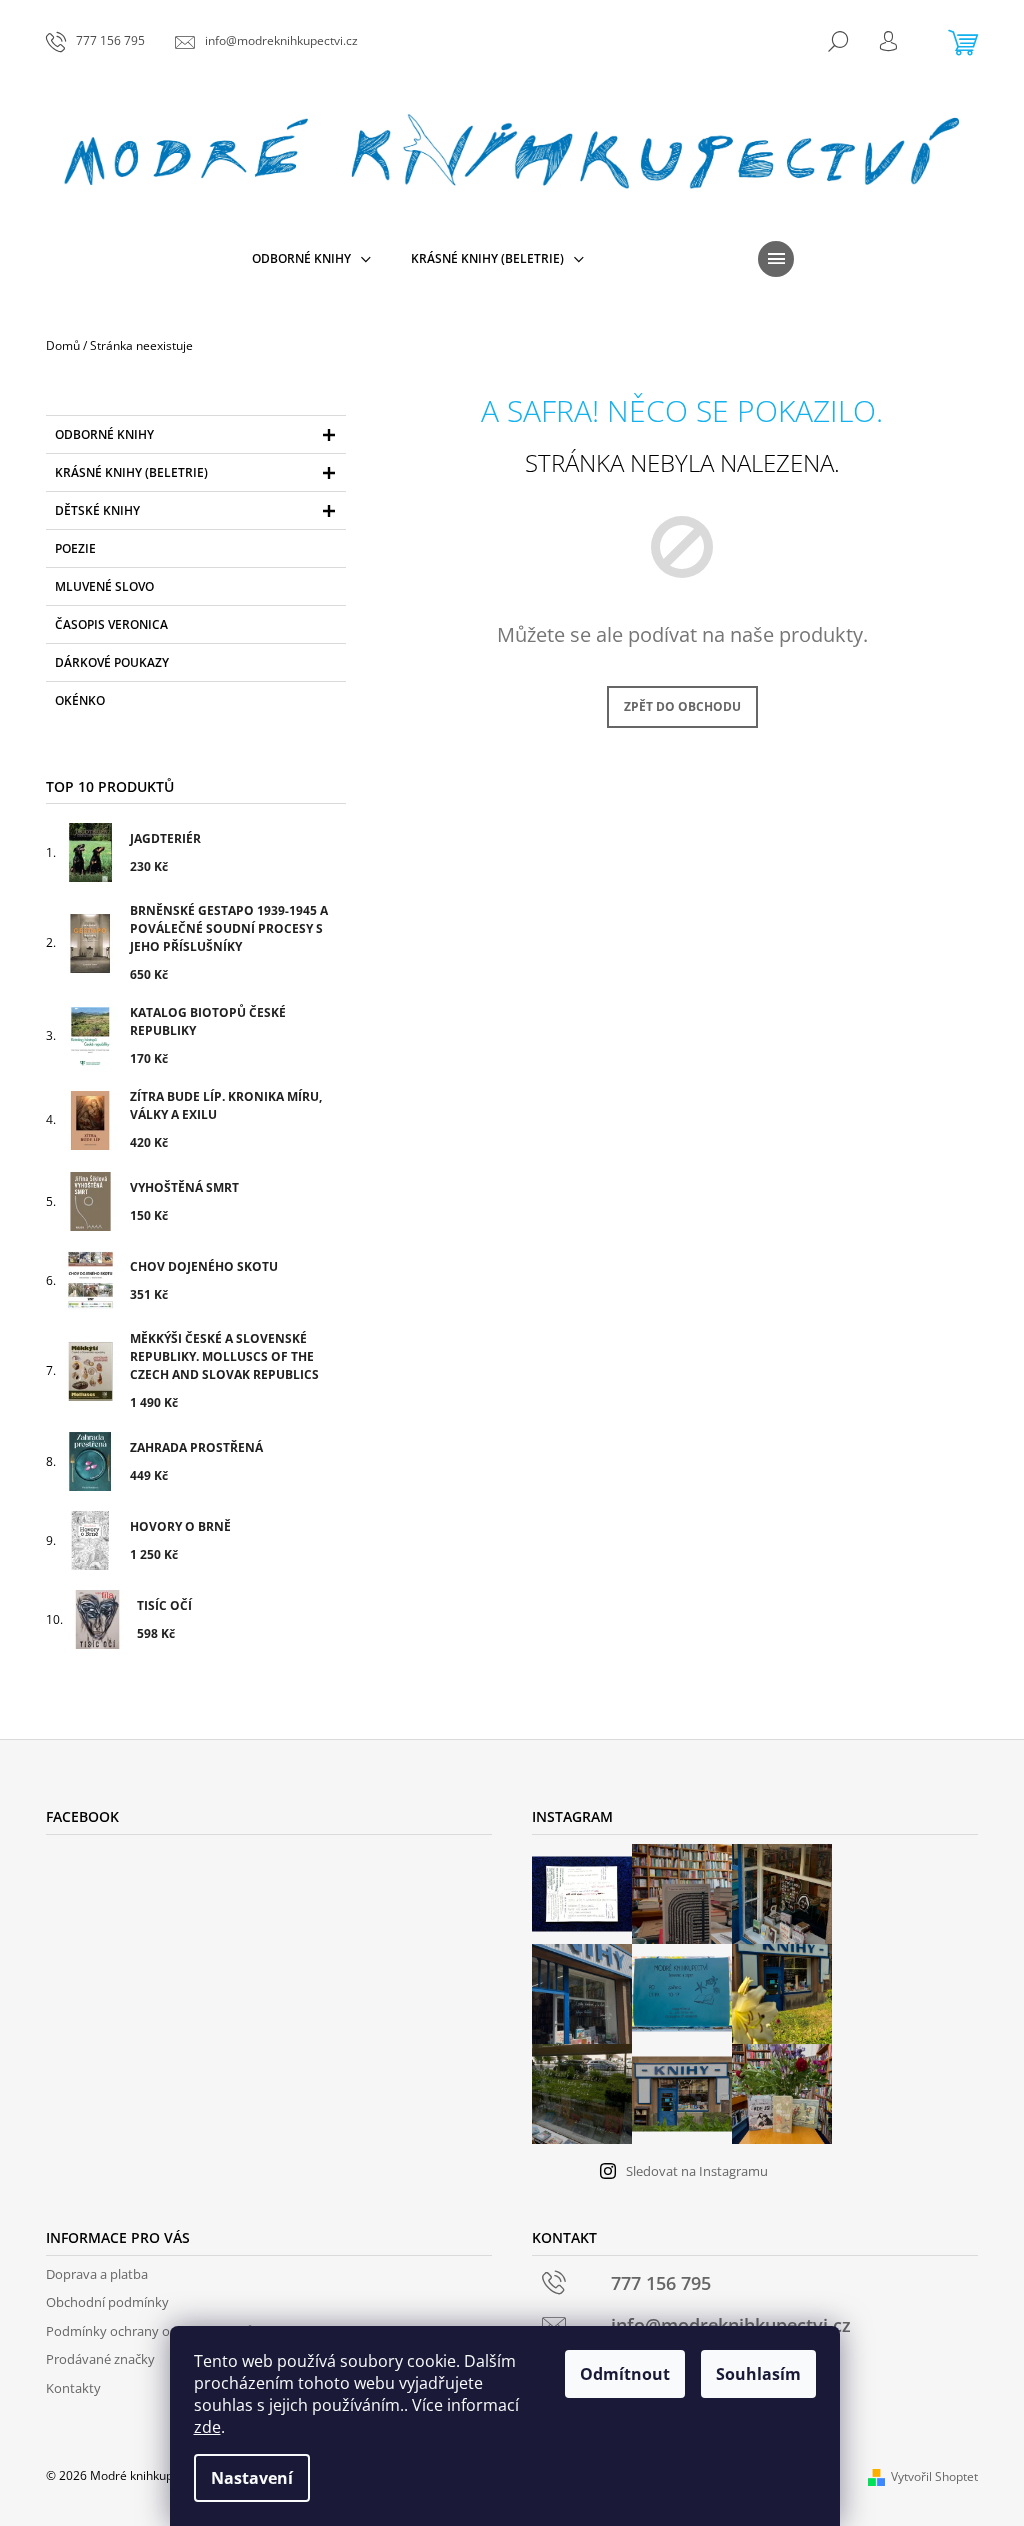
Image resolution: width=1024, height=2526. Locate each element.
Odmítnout (625, 2374)
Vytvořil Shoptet (934, 2476)
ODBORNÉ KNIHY (104, 434)
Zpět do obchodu (682, 706)
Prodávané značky (100, 2359)
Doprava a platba (97, 2274)
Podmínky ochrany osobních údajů (150, 2331)
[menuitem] (311, 259)
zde (207, 2427)
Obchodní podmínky (107, 2302)
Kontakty (73, 2388)
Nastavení (252, 2478)
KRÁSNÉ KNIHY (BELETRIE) (131, 472)
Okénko (80, 700)
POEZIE (75, 548)
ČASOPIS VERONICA (111, 624)
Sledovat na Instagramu (697, 2171)
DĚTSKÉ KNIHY (97, 510)
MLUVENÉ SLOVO (104, 586)
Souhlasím (758, 2374)
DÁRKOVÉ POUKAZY (112, 662)
